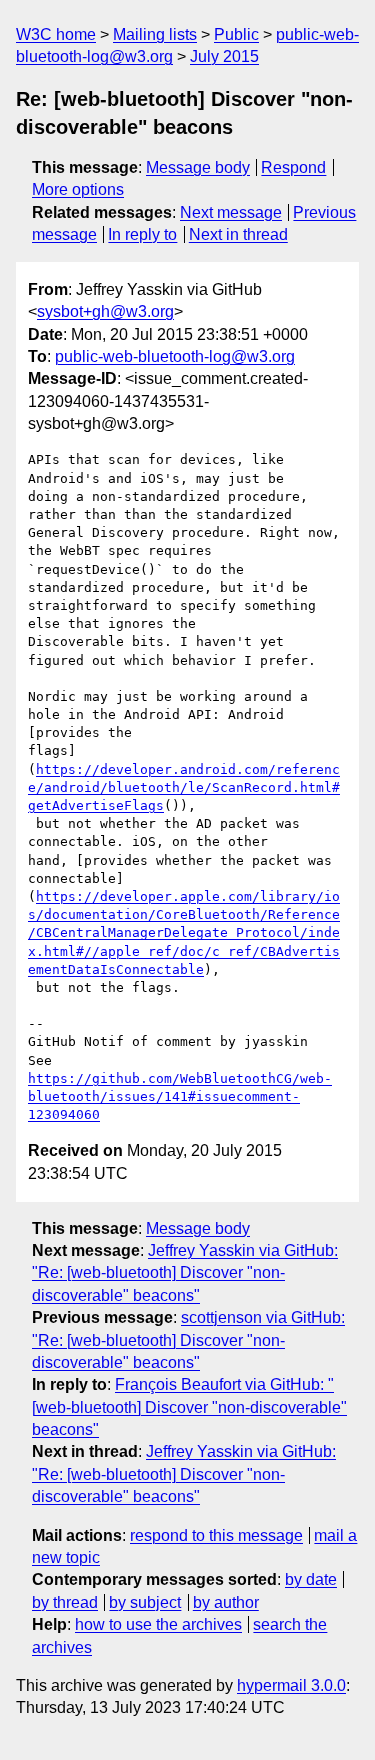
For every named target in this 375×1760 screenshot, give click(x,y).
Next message (231, 212)
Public (236, 34)
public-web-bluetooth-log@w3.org (175, 356)
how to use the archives (158, 1624)
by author (226, 1602)
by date (311, 1579)
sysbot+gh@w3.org (105, 311)
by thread (65, 1602)
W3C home (56, 34)
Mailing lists (155, 34)
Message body (198, 167)
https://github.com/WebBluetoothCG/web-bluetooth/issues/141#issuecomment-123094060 (180, 1096)
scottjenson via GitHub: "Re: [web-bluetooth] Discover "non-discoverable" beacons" (188, 1340)
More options (78, 189)
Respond (293, 167)
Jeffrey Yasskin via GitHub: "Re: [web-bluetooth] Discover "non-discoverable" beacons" (185, 1273)
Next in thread (238, 234)
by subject (145, 1602)
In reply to (142, 234)
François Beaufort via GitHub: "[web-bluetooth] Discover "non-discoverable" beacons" (189, 1407)
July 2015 (224, 56)
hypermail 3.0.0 (291, 1685)
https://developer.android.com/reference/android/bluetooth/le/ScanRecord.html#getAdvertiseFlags (184, 787)
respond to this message (216, 1535)
